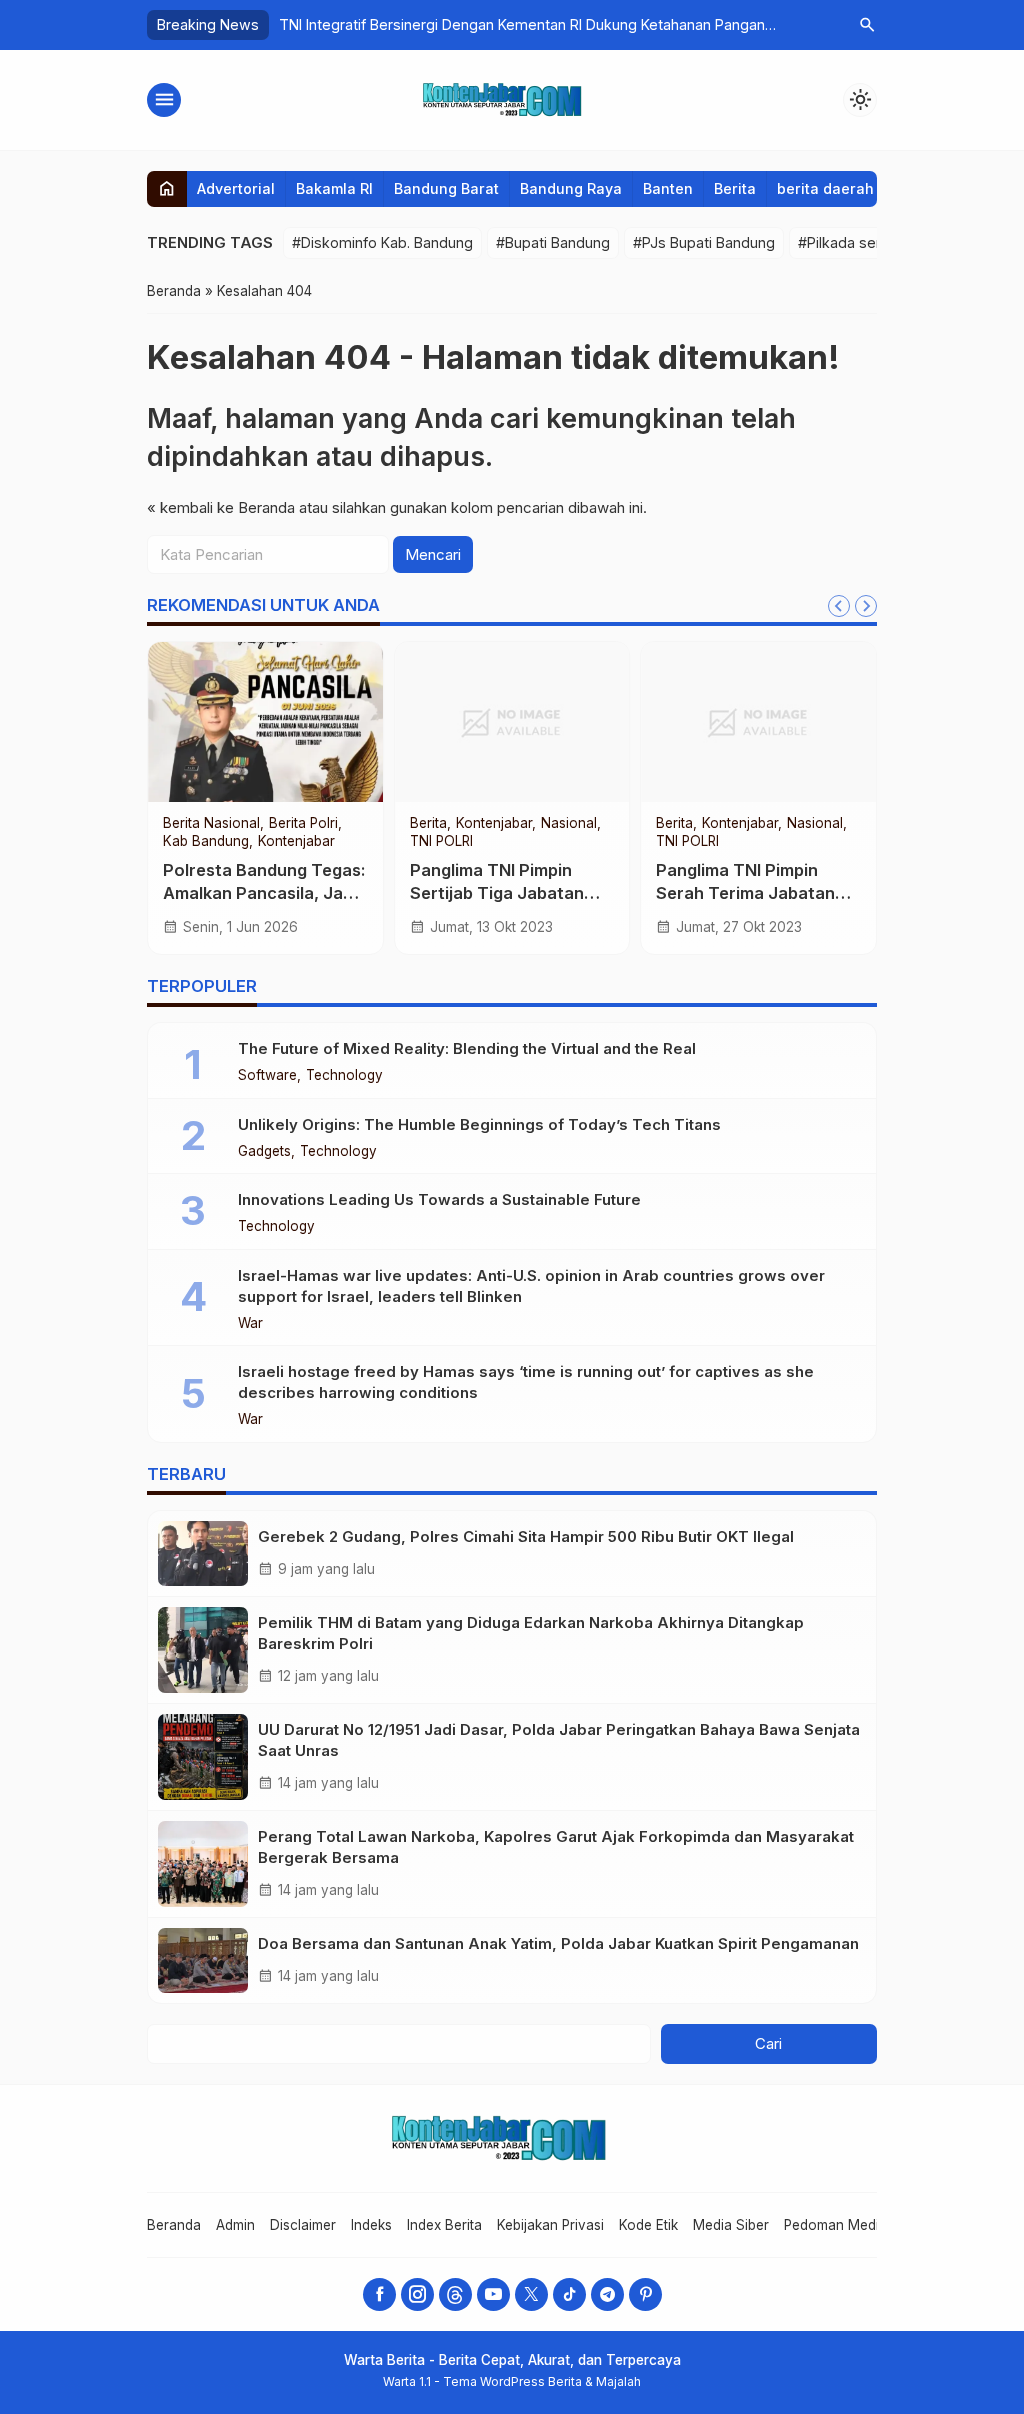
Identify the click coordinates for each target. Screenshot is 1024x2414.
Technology (344, 1076)
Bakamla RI (334, 188)
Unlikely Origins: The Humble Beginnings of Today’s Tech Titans (479, 1124)
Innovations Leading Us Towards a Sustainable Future (439, 1199)
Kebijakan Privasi (550, 2225)
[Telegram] (607, 2294)
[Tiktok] (569, 2294)
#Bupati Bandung (553, 242)
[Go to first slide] (866, 606)
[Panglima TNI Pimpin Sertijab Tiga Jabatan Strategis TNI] (512, 722)
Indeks (371, 2225)
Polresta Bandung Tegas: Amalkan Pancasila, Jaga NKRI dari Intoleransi (264, 893)
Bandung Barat (446, 188)
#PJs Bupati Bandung (704, 242)
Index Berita (444, 2225)
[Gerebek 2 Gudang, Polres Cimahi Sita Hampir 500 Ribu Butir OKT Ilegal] (203, 1553)
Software (267, 1076)
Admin (235, 2225)
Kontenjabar (296, 842)
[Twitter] (531, 2294)
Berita (735, 188)
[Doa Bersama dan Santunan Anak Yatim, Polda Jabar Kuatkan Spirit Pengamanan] (203, 1960)
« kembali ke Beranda (221, 507)
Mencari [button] (433, 554)
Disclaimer (303, 2225)
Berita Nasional (211, 824)
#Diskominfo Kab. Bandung (382, 242)
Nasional (569, 824)
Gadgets (264, 1152)
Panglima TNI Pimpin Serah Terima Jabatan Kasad (745, 893)
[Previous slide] (839, 606)
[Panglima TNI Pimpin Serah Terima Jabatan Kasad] (758, 722)
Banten (668, 188)
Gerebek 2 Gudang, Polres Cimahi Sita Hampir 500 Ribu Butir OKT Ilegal (526, 1536)
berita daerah (825, 188)
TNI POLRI (441, 842)
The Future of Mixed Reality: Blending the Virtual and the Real (467, 1048)
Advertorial (236, 188)
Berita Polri (303, 824)
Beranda (174, 2225)
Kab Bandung (206, 842)
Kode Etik (648, 2225)
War (250, 1324)
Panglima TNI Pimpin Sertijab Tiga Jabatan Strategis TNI (497, 893)
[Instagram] (417, 2294)
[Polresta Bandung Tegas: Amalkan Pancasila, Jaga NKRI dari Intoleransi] (265, 722)
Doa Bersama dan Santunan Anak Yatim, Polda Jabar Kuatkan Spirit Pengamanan (558, 1943)
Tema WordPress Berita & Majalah (542, 2381)
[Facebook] (379, 2294)
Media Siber (731, 2225)
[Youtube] (493, 2294)
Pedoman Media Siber (854, 2225)
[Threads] (455, 2294)
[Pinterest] (645, 2294)
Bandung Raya (571, 188)
